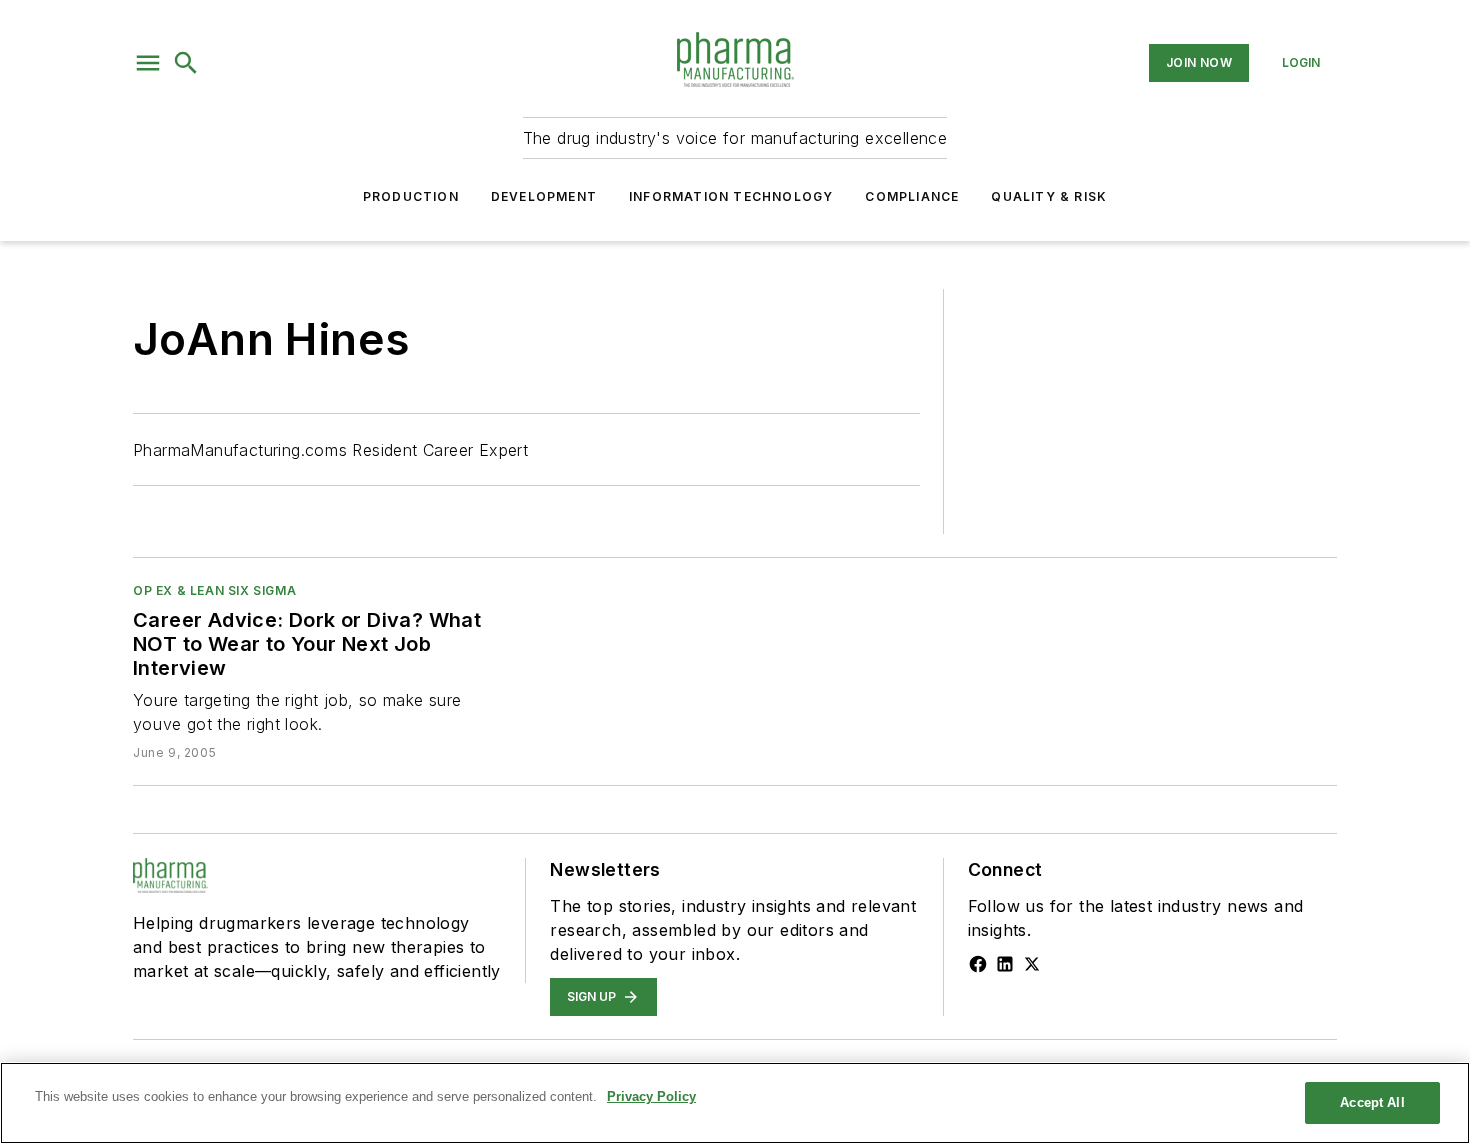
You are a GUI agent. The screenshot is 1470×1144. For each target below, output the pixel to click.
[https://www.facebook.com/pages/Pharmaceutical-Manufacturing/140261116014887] (978, 964)
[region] (735, 1103)
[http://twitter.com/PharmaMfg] (1032, 964)
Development (544, 196)
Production (411, 196)
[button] (148, 63)
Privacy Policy (651, 1096)
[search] (186, 63)
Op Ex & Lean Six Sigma (214, 590)
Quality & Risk (1049, 196)
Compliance (912, 196)
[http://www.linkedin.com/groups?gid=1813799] (1005, 964)
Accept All (1372, 1102)
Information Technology (731, 196)
